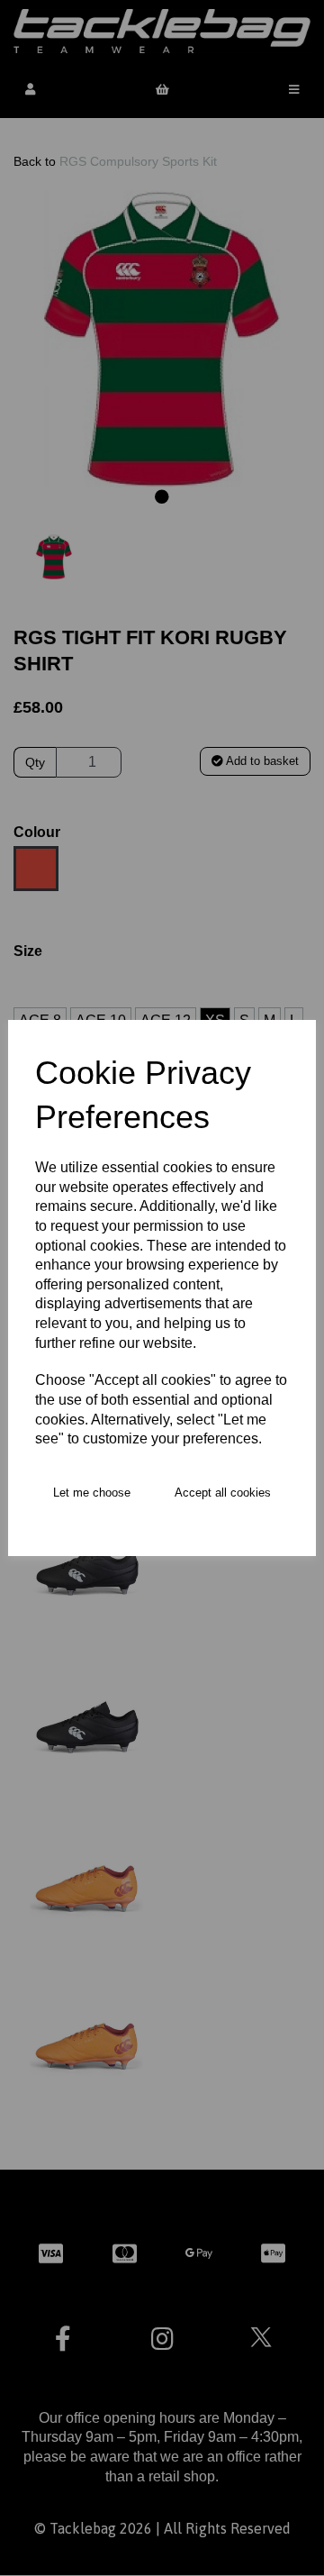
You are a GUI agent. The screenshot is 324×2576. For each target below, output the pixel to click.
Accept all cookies (223, 1493)
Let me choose (92, 1493)
